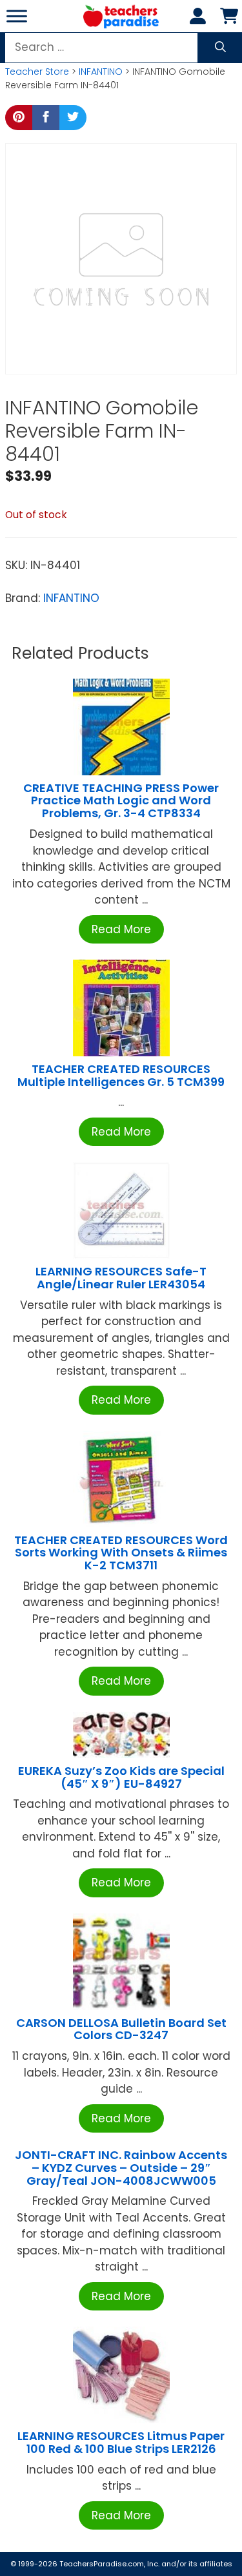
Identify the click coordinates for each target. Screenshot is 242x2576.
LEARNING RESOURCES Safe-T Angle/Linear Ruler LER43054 (121, 1278)
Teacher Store (37, 72)
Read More (121, 929)
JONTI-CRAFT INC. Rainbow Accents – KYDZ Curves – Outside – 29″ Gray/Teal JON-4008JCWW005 (121, 2168)
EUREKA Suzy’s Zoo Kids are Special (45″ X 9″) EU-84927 (121, 1777)
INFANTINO (101, 72)
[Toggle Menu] (17, 16)
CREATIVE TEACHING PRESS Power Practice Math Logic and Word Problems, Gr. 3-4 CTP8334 (121, 801)
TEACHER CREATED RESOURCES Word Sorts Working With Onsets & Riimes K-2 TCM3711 (121, 1553)
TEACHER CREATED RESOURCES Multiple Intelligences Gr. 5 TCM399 (121, 1075)
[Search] (220, 48)
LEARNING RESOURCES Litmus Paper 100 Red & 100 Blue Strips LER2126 (121, 2442)
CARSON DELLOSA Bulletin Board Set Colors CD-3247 (121, 2029)
